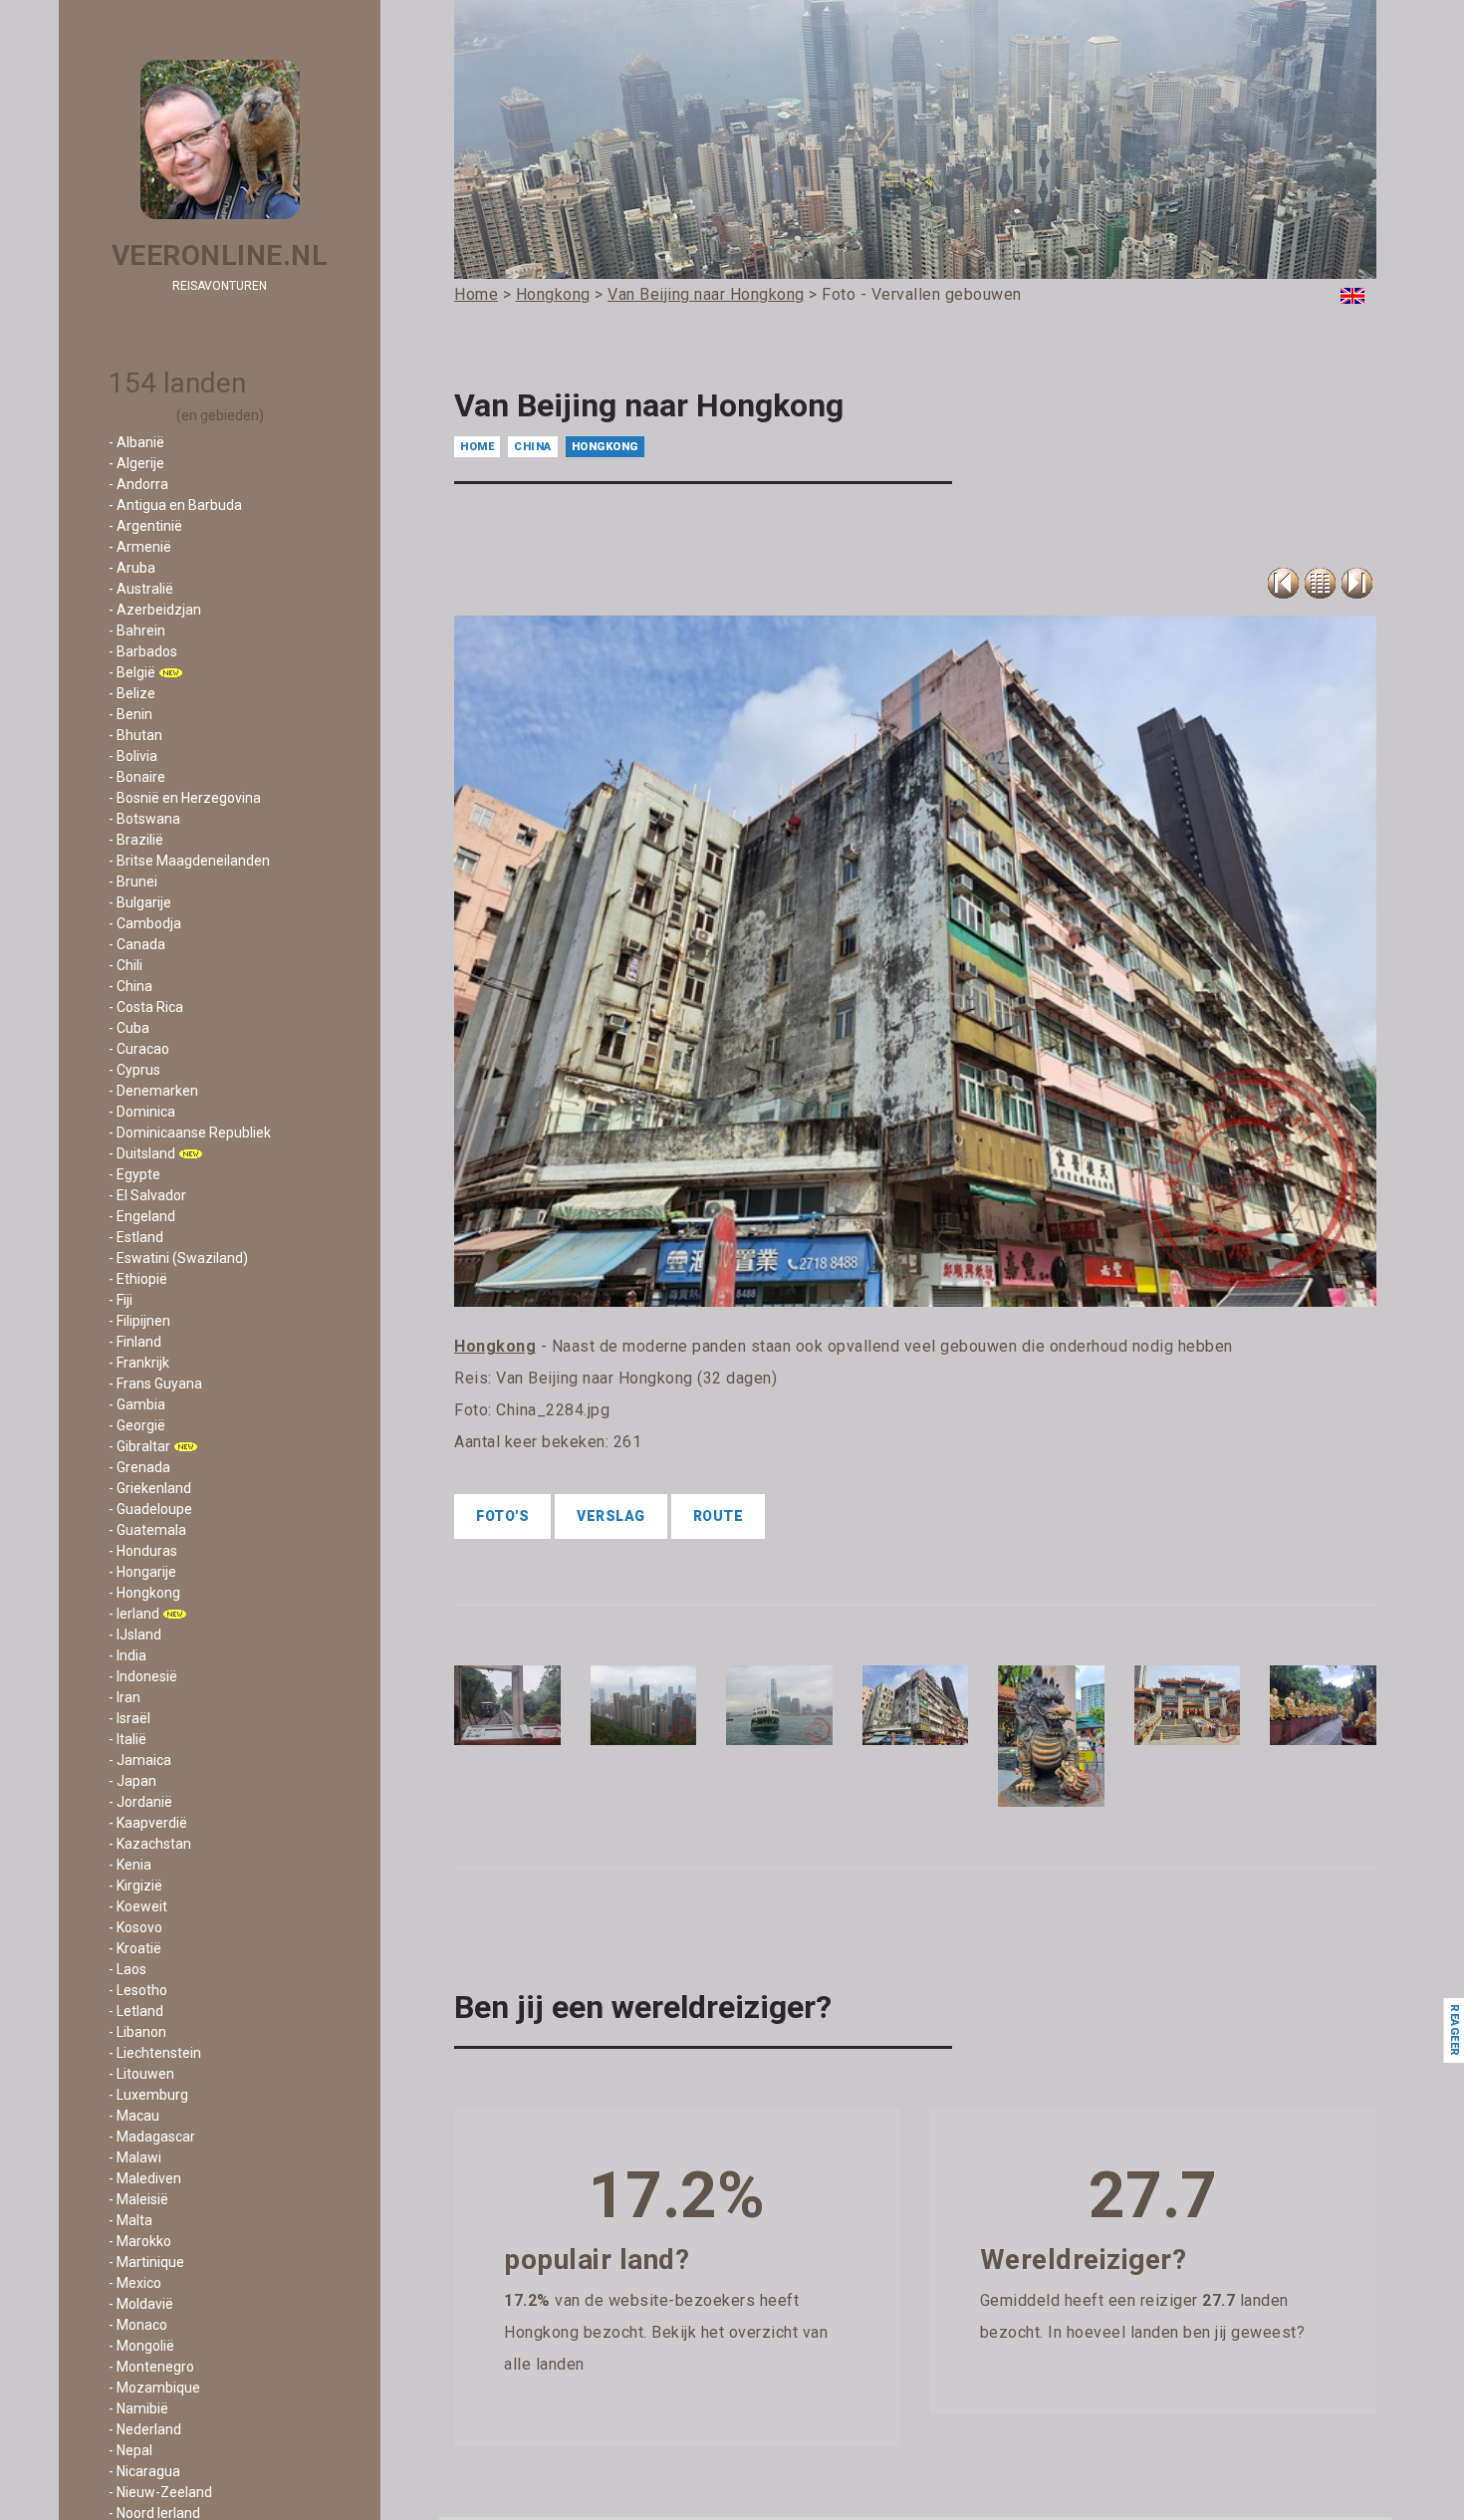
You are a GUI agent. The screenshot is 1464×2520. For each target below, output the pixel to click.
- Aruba (132, 568)
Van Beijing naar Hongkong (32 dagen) (636, 1378)
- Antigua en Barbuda (175, 505)
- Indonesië (143, 1676)
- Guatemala (147, 1530)
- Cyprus (134, 1070)
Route (719, 1516)
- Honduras (143, 1551)
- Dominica (142, 1112)
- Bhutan (135, 735)
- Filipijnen (139, 1321)
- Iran (124, 1697)
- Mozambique (154, 2388)
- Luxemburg (148, 2095)
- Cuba (129, 1028)
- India (127, 1655)
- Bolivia (133, 756)
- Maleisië (138, 2199)
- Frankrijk (139, 1363)
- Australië (141, 589)
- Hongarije (142, 1572)
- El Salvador (147, 1195)
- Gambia (137, 1404)
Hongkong (605, 447)
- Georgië (137, 1425)
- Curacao (139, 1049)
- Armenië (140, 547)
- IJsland (135, 1635)
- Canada (137, 944)
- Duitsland (142, 1153)
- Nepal (130, 2450)
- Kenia (130, 1865)
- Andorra (138, 484)
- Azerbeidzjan (155, 610)
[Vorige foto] (1320, 583)
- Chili (125, 965)
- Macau (134, 2116)
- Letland (136, 2011)
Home (477, 447)
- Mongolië (141, 2346)
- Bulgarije (140, 902)
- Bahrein (137, 630)
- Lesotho (138, 1990)
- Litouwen (141, 2074)
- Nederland (145, 2429)
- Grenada (139, 1467)
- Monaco (138, 2325)
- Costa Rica (146, 1007)
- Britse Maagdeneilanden (189, 861)
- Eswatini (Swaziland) (178, 1258)
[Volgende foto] (1357, 583)
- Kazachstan (150, 1844)
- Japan (132, 1781)
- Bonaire (137, 777)
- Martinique (146, 2262)
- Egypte (134, 1174)
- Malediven (145, 2178)
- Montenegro (151, 2367)
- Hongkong (144, 1593)
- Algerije (136, 463)
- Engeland (142, 1216)
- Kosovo (135, 1927)
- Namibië (138, 2408)
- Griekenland (150, 1488)
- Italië (127, 1739)
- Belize (132, 693)
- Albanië (136, 442)
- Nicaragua (144, 2471)
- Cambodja (145, 923)
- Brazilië (136, 840)
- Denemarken (153, 1091)
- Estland (136, 1237)
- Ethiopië (138, 1279)
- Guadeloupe (150, 1509)
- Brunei (133, 882)
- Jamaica (140, 1760)
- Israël (129, 1718)
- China (130, 986)
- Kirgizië (135, 1886)
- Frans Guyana (155, 1384)
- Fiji (121, 1300)
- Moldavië (141, 2304)
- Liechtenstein (155, 2053)
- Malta (130, 2220)
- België (132, 672)
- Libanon (137, 2032)
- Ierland (134, 1614)
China (533, 447)
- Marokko (140, 2241)
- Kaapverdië (148, 1823)
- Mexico (135, 2283)
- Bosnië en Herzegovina (185, 798)
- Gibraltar (139, 1446)
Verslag (611, 1516)
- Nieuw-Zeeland (160, 2492)
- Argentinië (145, 526)
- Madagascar (152, 2137)
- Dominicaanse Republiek (190, 1133)
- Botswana (144, 819)
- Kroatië (135, 1948)
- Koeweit (138, 1906)
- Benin (130, 714)
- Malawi (135, 2157)
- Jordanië (140, 1802)
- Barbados (143, 651)
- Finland (135, 1342)
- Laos (127, 1969)
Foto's (502, 1516)
